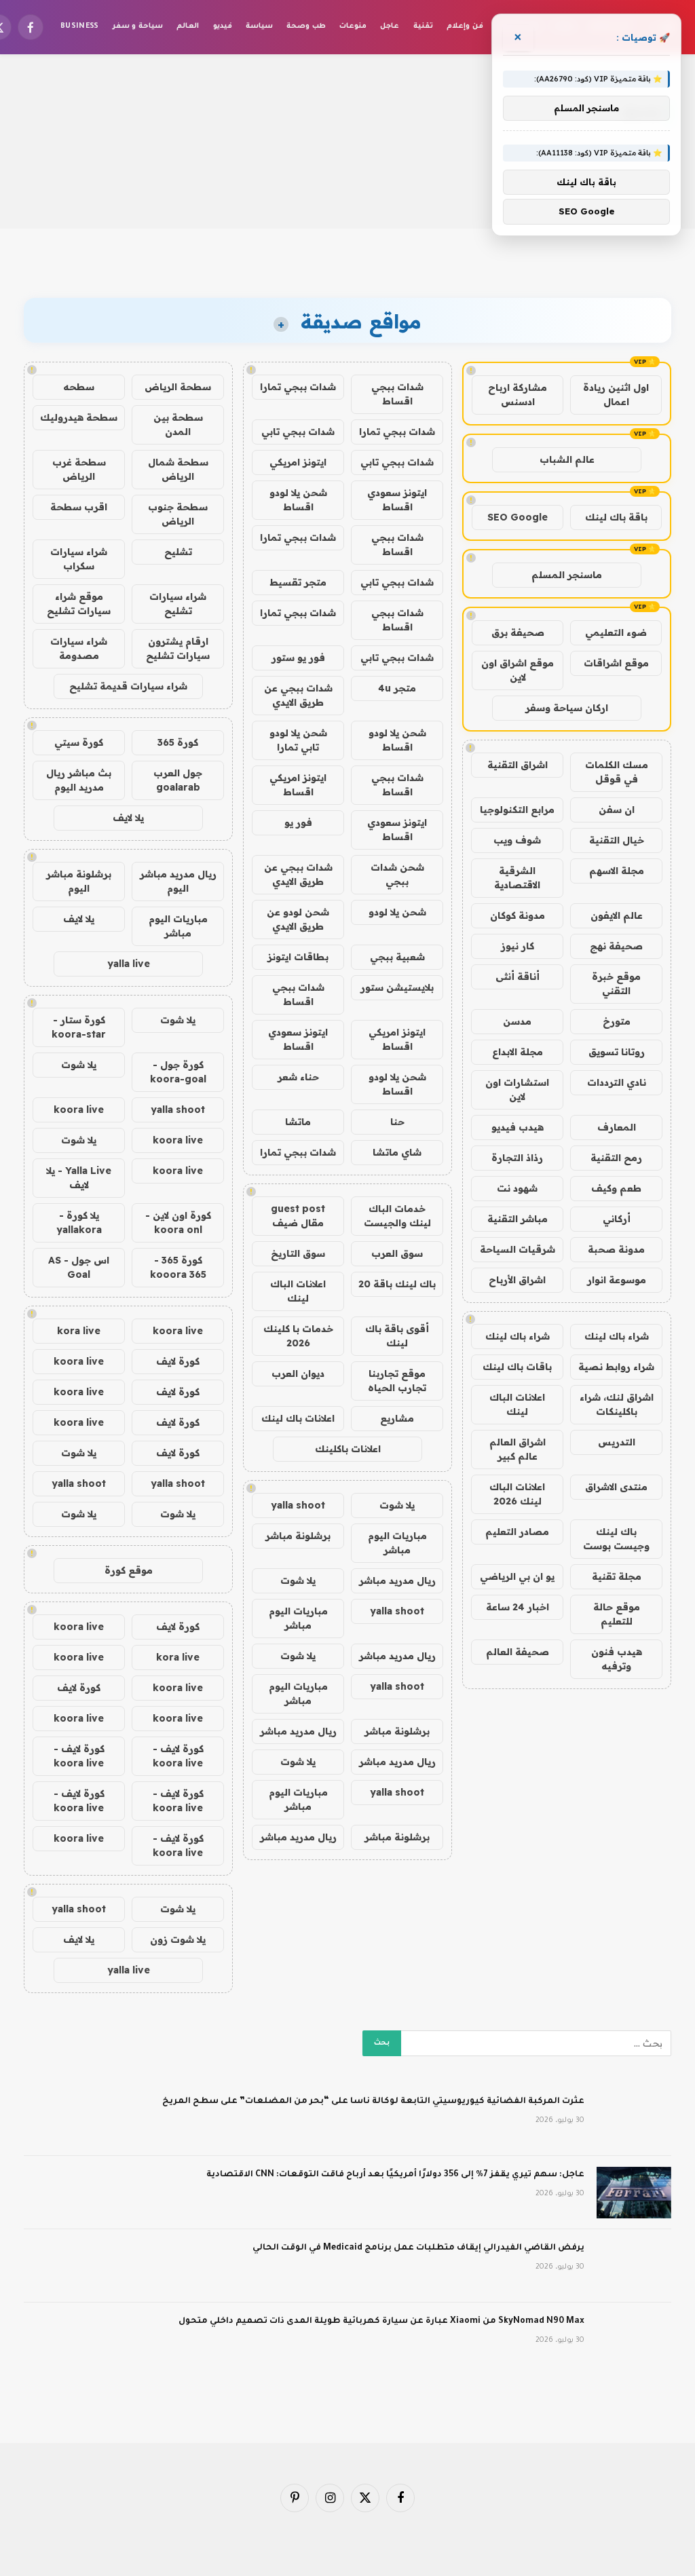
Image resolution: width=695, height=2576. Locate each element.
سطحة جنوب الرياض (178, 514)
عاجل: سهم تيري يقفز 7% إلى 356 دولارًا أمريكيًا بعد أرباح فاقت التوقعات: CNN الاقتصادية (395, 2175)
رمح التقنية (616, 1158)
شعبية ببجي (397, 957)
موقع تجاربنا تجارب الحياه (397, 1381)
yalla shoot (298, 1505)
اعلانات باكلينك (348, 1449)
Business (80, 26)
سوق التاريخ (298, 1253)
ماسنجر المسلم (567, 575)
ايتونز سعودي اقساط (397, 500)
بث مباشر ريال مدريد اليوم (79, 780)
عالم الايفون (617, 915)
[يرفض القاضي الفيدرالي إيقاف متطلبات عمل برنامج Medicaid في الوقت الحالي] (634, 2266)
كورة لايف (178, 1361)
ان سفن (617, 810)
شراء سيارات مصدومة (79, 648)
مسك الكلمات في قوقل (617, 772)
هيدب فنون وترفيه (617, 1659)
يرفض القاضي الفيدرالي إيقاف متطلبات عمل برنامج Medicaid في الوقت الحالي (418, 2248)
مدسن (517, 1021)
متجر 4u (397, 688)
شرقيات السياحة (518, 1249)
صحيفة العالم (518, 1652)
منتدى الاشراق (616, 1487)
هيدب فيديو (518, 1127)
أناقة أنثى (518, 977)
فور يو (298, 822)
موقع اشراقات (616, 663)
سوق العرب (397, 1253)
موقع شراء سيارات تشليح (79, 604)
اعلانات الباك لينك (517, 1404)
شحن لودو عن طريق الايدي (298, 919)
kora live (79, 1331)
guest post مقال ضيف (298, 1216)
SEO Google (518, 517)
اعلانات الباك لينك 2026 (517, 1494)
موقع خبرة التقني (616, 984)
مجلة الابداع (518, 1052)
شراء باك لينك (617, 1336)
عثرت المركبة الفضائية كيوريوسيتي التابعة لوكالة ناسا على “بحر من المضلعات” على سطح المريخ (373, 2102)
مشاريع (397, 1418)
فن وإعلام (465, 26)
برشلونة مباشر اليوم (79, 881)
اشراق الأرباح (517, 1280)
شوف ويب (517, 840)
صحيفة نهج (616, 946)
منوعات (353, 26)
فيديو (223, 26)
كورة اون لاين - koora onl (178, 1223)
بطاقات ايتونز (298, 957)
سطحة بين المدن (178, 424)
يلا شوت (397, 1505)
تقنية (423, 26)
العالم (188, 26)
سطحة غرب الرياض (79, 469)
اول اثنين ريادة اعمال (616, 395)
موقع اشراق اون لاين (518, 670)
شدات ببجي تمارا (298, 387)
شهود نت (517, 1188)
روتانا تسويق (617, 1052)
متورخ (617, 1021)
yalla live (129, 964)
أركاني (617, 1219)
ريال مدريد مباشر (397, 1580)
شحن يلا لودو (397, 912)
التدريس (617, 1442)
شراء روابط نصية (616, 1367)
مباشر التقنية (518, 1219)
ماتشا (298, 1122)
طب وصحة (306, 26)
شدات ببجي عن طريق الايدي (298, 695)
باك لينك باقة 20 (397, 1284)
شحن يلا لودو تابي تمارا (298, 740)
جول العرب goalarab (178, 780)
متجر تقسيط (298, 582)
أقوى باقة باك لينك (397, 1336)
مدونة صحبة (616, 1249)
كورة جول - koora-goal (178, 1072)
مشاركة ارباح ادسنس (518, 395)
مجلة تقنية (617, 1576)
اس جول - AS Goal (79, 1267)
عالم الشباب (567, 459)
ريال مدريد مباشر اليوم (178, 881)
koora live (79, 1110)
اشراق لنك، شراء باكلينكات (617, 1404)
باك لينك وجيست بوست (616, 1539)
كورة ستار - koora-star (79, 1027)
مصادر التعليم (517, 1532)
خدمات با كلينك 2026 (298, 1336)
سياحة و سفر (138, 26)
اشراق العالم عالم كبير (518, 1449)
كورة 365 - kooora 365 (178, 1267)
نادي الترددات (617, 1082)
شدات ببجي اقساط (397, 394)
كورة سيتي (79, 742)
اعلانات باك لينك (298, 1418)
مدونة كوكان (518, 915)
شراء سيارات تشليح (178, 604)
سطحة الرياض (178, 387)
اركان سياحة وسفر (567, 708)
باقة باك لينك (616, 517)
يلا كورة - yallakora (79, 1223)
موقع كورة (129, 1570)
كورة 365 (178, 742)
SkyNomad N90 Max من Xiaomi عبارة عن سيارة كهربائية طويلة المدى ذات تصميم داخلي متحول (381, 2322)
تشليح (178, 552)
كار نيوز (518, 946)
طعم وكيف (616, 1188)
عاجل (390, 26)
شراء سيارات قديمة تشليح (128, 686)
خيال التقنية (617, 840)
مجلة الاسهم (617, 871)
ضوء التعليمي (616, 632)
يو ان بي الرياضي (517, 1576)
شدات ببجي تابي (298, 432)
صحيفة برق (518, 632)
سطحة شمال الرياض (178, 469)
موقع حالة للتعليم (617, 1614)
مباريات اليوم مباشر (397, 1543)
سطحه (79, 387)
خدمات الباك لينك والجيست (397, 1216)
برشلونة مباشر (298, 1536)
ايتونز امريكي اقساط (298, 785)
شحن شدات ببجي (397, 874)
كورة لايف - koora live (178, 1756)
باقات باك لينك (517, 1367)
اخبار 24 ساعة (518, 1607)
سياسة (259, 26)
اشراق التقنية (518, 765)
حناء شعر (298, 1077)
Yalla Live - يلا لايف (79, 1178)
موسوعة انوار (617, 1280)
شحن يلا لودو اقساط (298, 500)
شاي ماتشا (397, 1152)
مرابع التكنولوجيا (517, 810)
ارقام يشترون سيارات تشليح (178, 648)
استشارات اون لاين (517, 1090)
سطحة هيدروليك (79, 417)
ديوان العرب (298, 1374)
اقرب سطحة (79, 507)
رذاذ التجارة (517, 1158)
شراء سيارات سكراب (79, 559)
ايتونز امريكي (298, 462)
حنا (397, 1122)
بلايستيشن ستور (397, 987)
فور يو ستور (298, 658)
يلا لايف (128, 818)
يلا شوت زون (178, 1939)
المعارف (617, 1127)
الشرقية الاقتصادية (517, 878)
